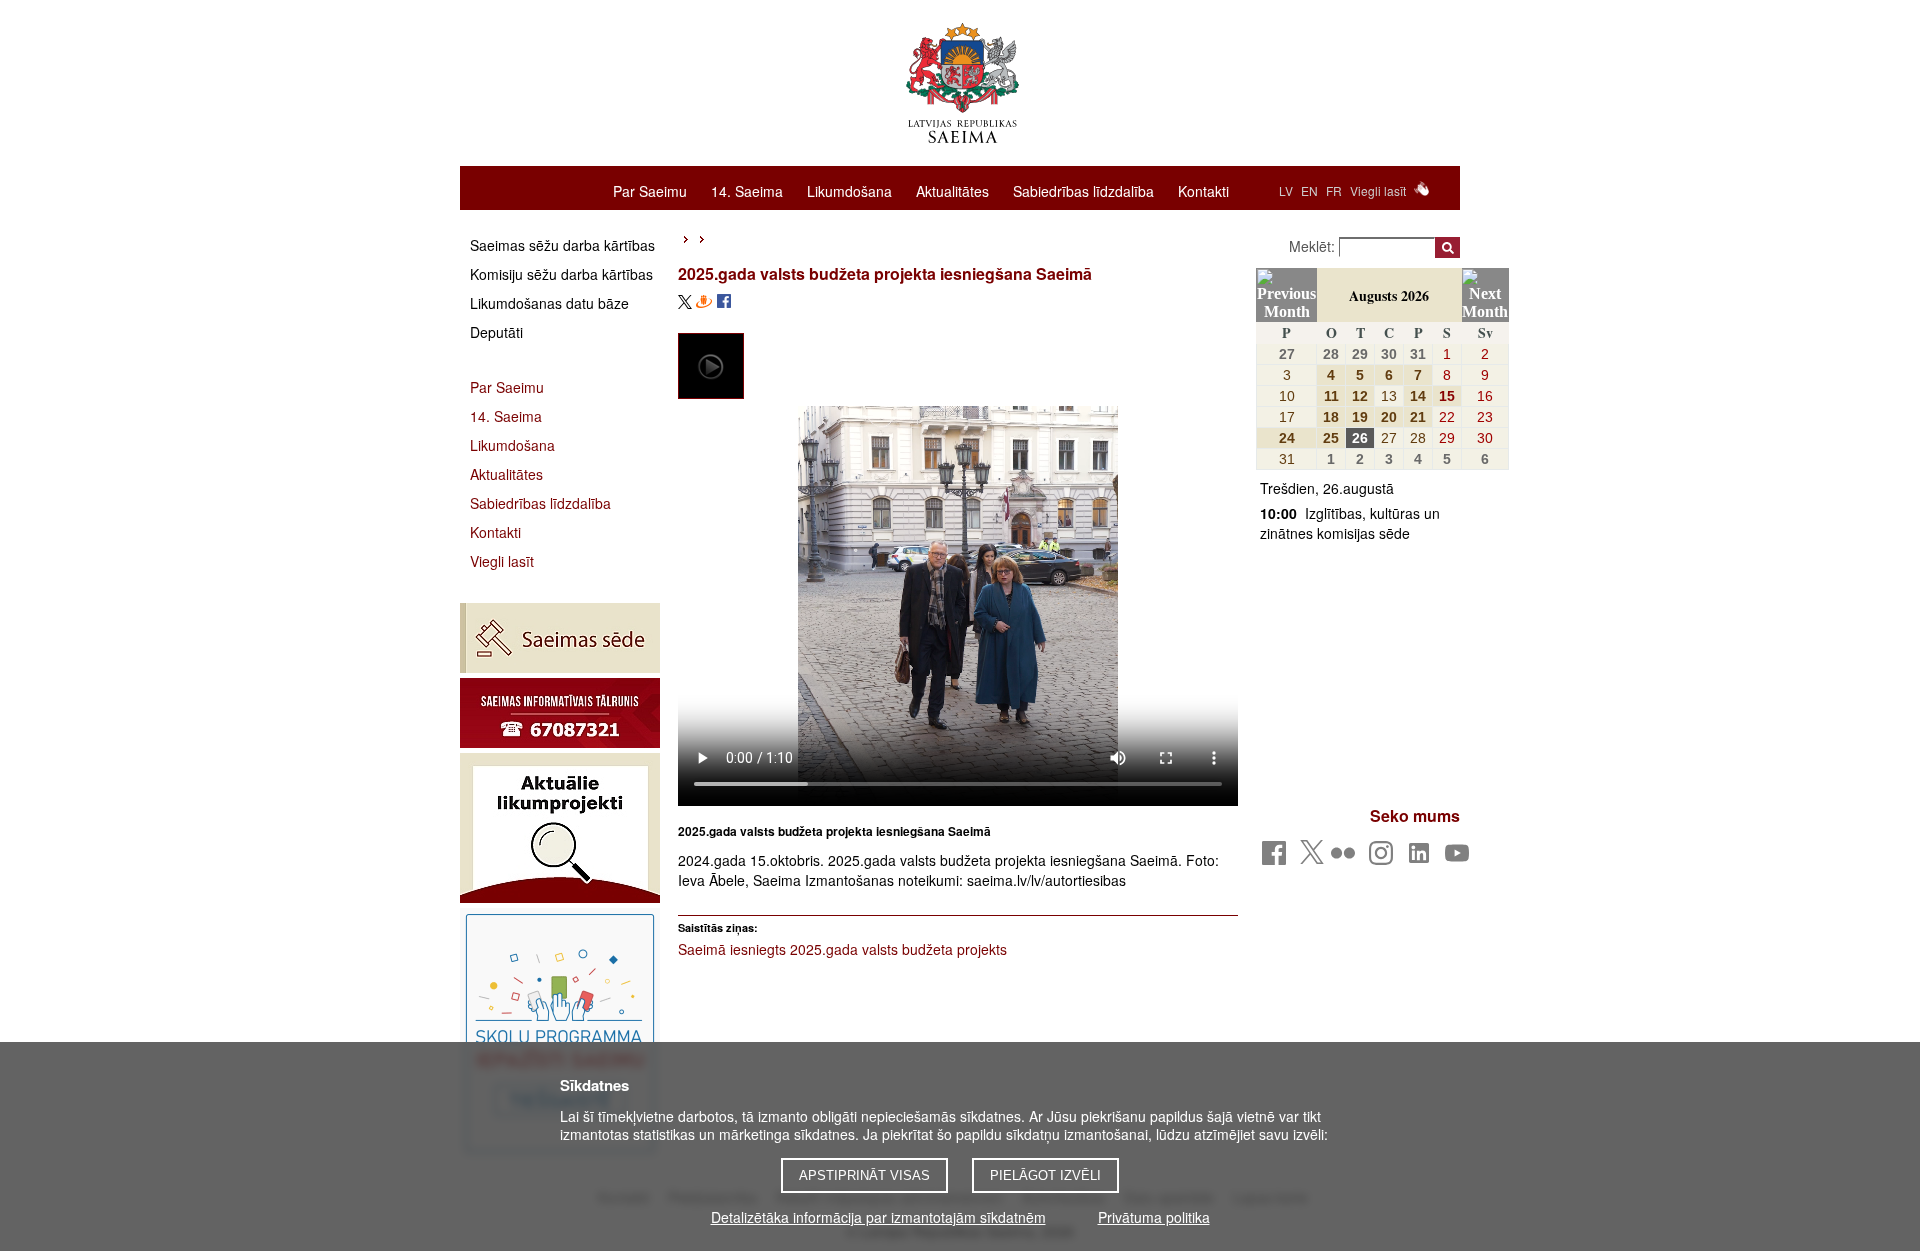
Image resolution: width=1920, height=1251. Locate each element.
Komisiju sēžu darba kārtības (561, 274)
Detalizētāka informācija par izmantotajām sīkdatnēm (878, 1217)
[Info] (560, 713)
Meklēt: (1314, 246)
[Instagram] (1384, 858)
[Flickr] (1346, 858)
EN (1309, 190)
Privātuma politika (1154, 1217)
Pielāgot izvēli (1045, 1175)
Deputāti (496, 332)
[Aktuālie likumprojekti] (560, 828)
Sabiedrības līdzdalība (1083, 190)
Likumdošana (849, 190)
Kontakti (1203, 190)
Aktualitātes (952, 190)
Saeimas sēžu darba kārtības (562, 245)
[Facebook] (1277, 858)
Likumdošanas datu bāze (549, 303)
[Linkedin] (1422, 858)
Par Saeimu (650, 190)
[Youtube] (1460, 858)
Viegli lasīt (1378, 190)
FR (1334, 190)
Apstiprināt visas (864, 1175)
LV (1286, 190)
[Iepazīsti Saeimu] (560, 1033)
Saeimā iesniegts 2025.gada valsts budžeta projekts (842, 949)
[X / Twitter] (1312, 858)
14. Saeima (747, 190)
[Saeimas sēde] (560, 638)
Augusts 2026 (1389, 295)
